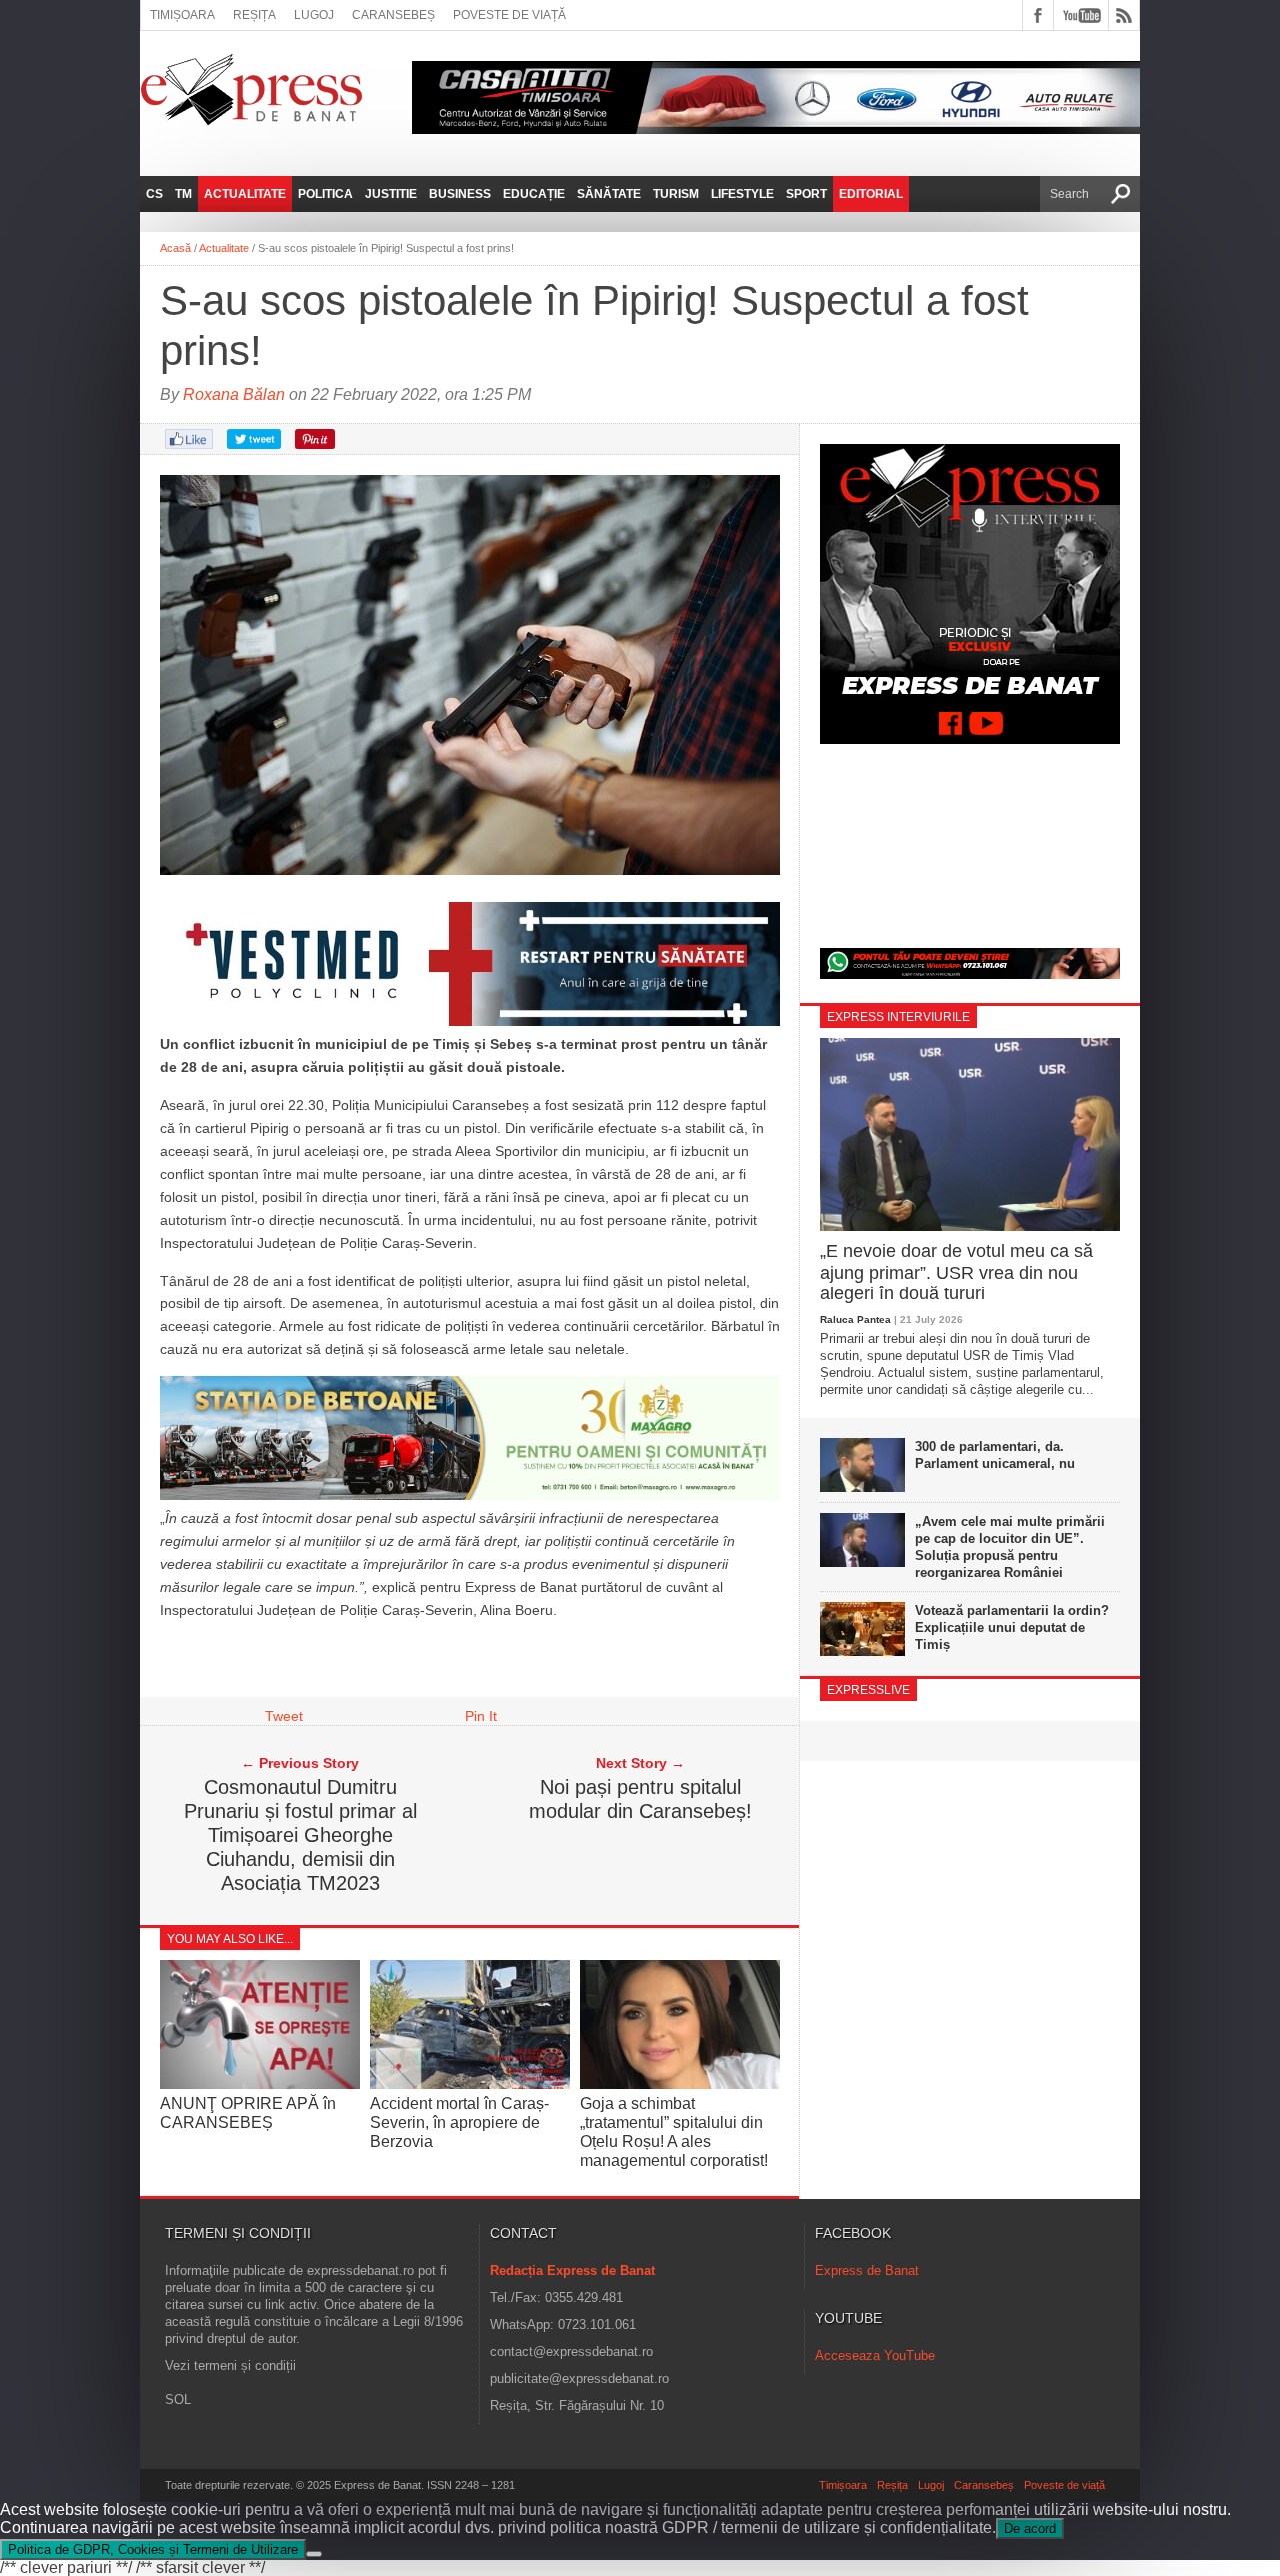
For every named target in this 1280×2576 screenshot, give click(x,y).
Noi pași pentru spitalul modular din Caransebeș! (640, 1799)
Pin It (481, 1716)
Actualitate (245, 194)
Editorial (871, 194)
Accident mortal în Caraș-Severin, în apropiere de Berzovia (459, 2123)
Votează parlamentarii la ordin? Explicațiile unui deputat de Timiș (1012, 1628)
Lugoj (314, 15)
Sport (806, 194)
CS (154, 194)
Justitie (391, 194)
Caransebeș (393, 15)
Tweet (284, 1716)
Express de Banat (867, 2271)
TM (183, 194)
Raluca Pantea (855, 1320)
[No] (314, 2554)
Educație (534, 194)
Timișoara (182, 15)
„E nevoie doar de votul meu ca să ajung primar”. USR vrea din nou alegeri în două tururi (956, 1272)
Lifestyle (742, 194)
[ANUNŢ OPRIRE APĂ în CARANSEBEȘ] (260, 2084)
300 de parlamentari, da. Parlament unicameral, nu (995, 1455)
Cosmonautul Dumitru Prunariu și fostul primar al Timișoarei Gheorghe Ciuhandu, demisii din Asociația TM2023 (300, 1835)
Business (460, 194)
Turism (676, 194)
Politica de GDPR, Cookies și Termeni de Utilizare (153, 2550)
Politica (325, 194)
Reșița (254, 15)
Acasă (175, 248)
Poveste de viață (509, 15)
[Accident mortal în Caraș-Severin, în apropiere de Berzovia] (470, 2084)
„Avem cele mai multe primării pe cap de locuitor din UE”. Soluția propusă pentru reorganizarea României (1010, 1547)
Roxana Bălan (234, 394)
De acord (1030, 2529)
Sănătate (609, 194)
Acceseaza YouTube (875, 2356)
